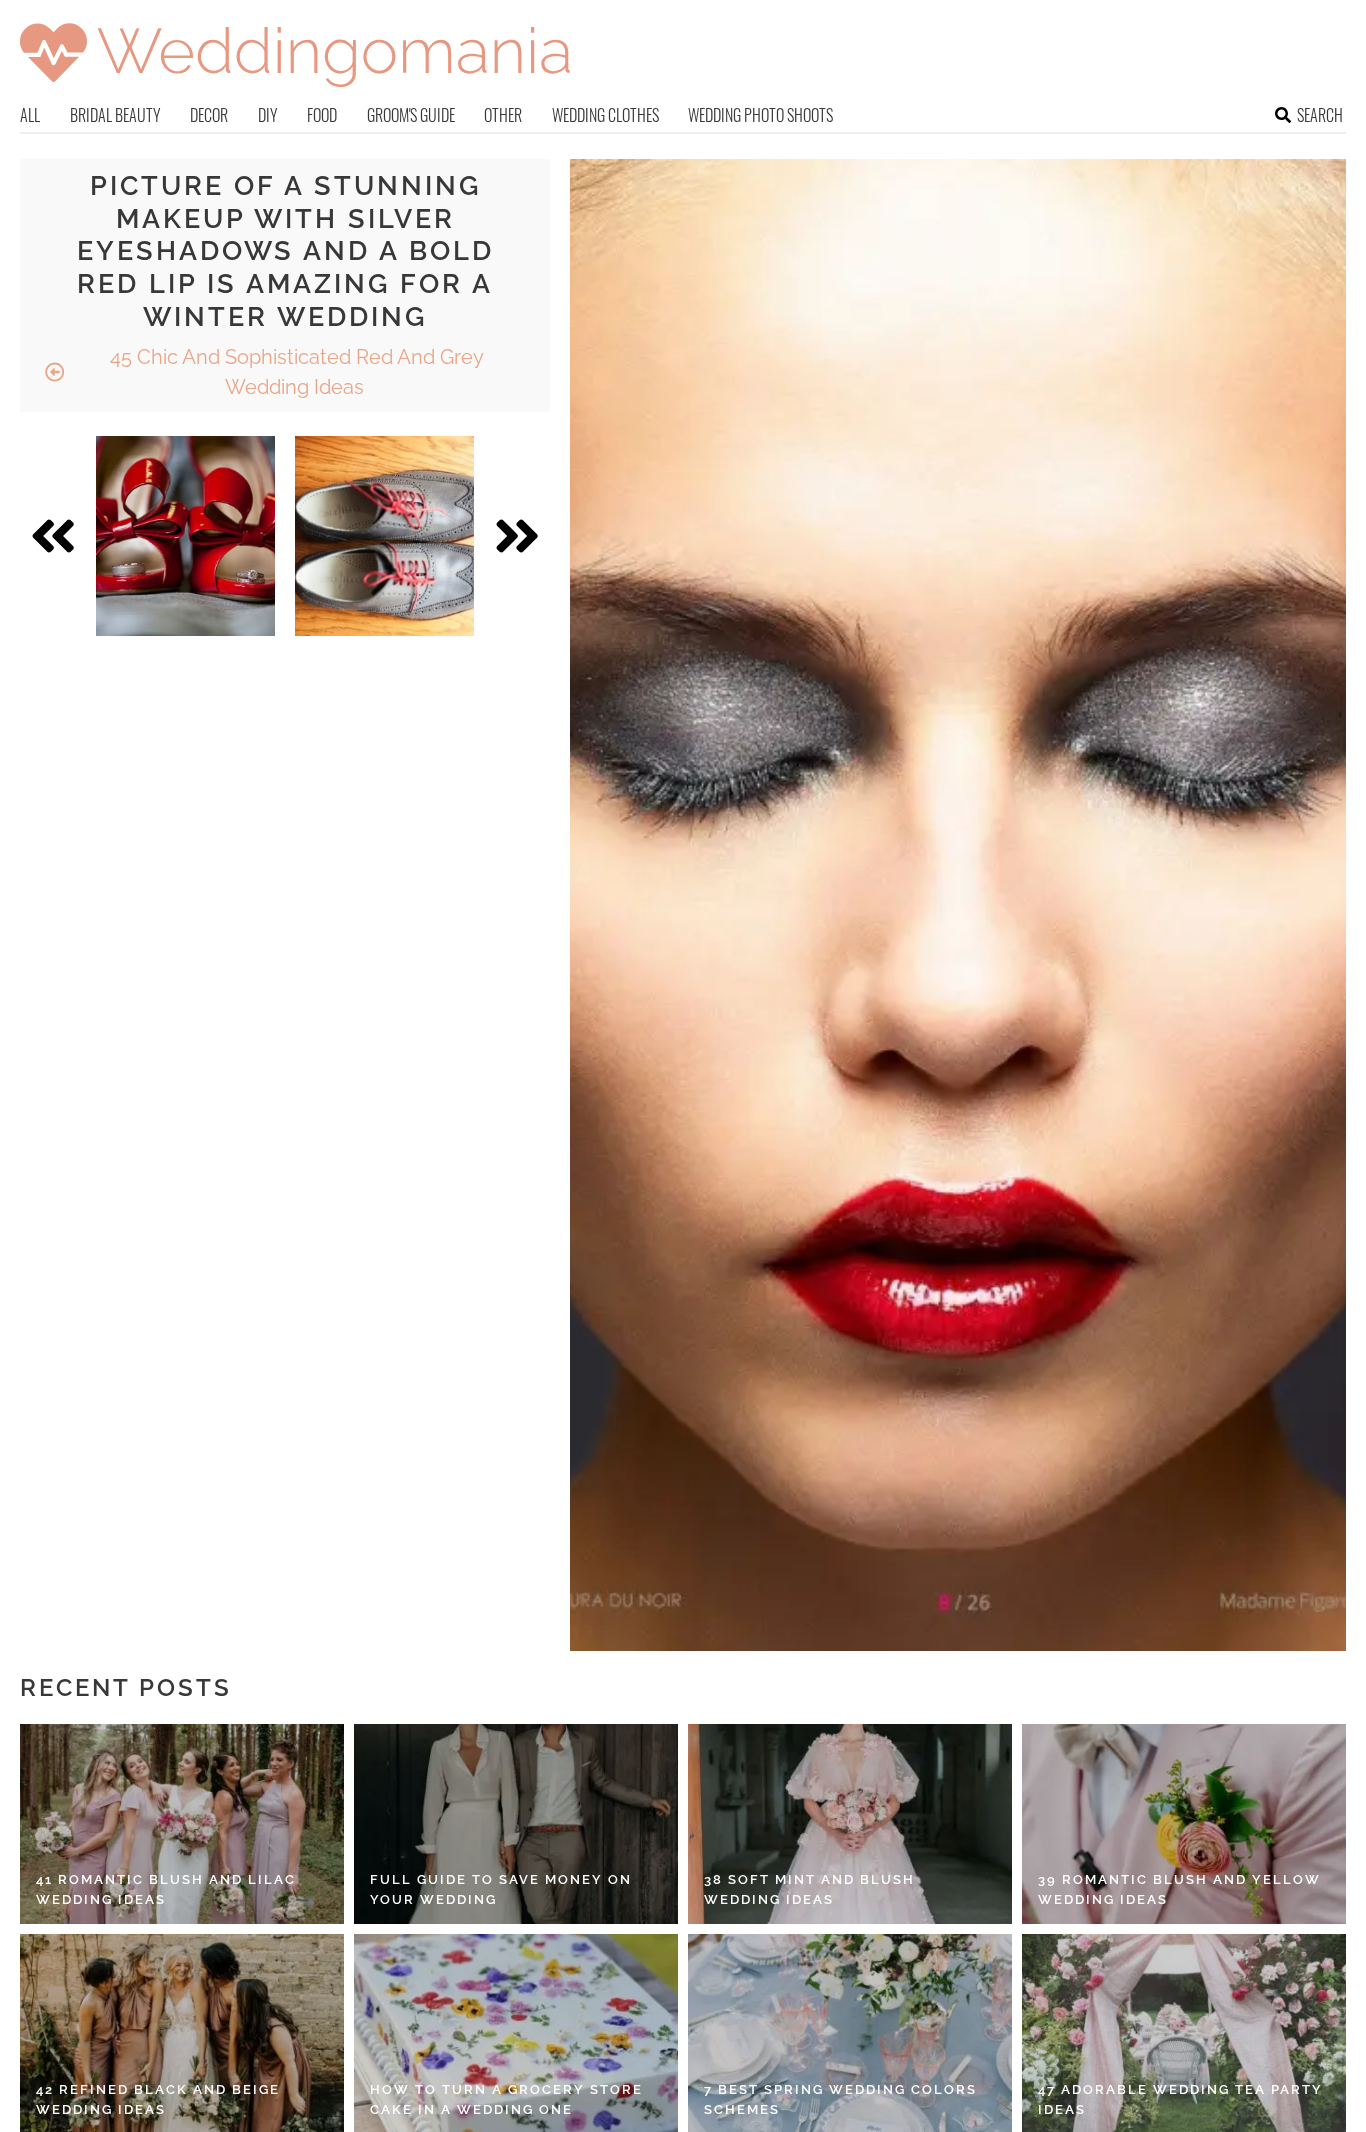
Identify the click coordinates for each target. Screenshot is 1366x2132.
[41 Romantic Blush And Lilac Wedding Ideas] (182, 1824)
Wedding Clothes (605, 115)
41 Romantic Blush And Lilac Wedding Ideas (166, 1889)
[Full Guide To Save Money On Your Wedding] (516, 1824)
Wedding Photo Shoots (760, 115)
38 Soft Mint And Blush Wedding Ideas (809, 1889)
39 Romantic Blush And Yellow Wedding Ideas (1179, 1889)
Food (322, 115)
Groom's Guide (411, 115)
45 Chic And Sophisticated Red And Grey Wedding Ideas (294, 372)
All (30, 115)
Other (503, 115)
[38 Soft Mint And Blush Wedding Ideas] (850, 1824)
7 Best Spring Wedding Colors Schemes (840, 2099)
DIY (268, 115)
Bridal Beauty (115, 115)
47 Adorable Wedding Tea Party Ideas (1180, 2099)
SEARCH (1320, 115)
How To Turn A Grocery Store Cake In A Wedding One (506, 2099)
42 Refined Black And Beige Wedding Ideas (158, 2099)
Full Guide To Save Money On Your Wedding (501, 1889)
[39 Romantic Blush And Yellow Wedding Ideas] (1184, 1824)
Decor (209, 115)
